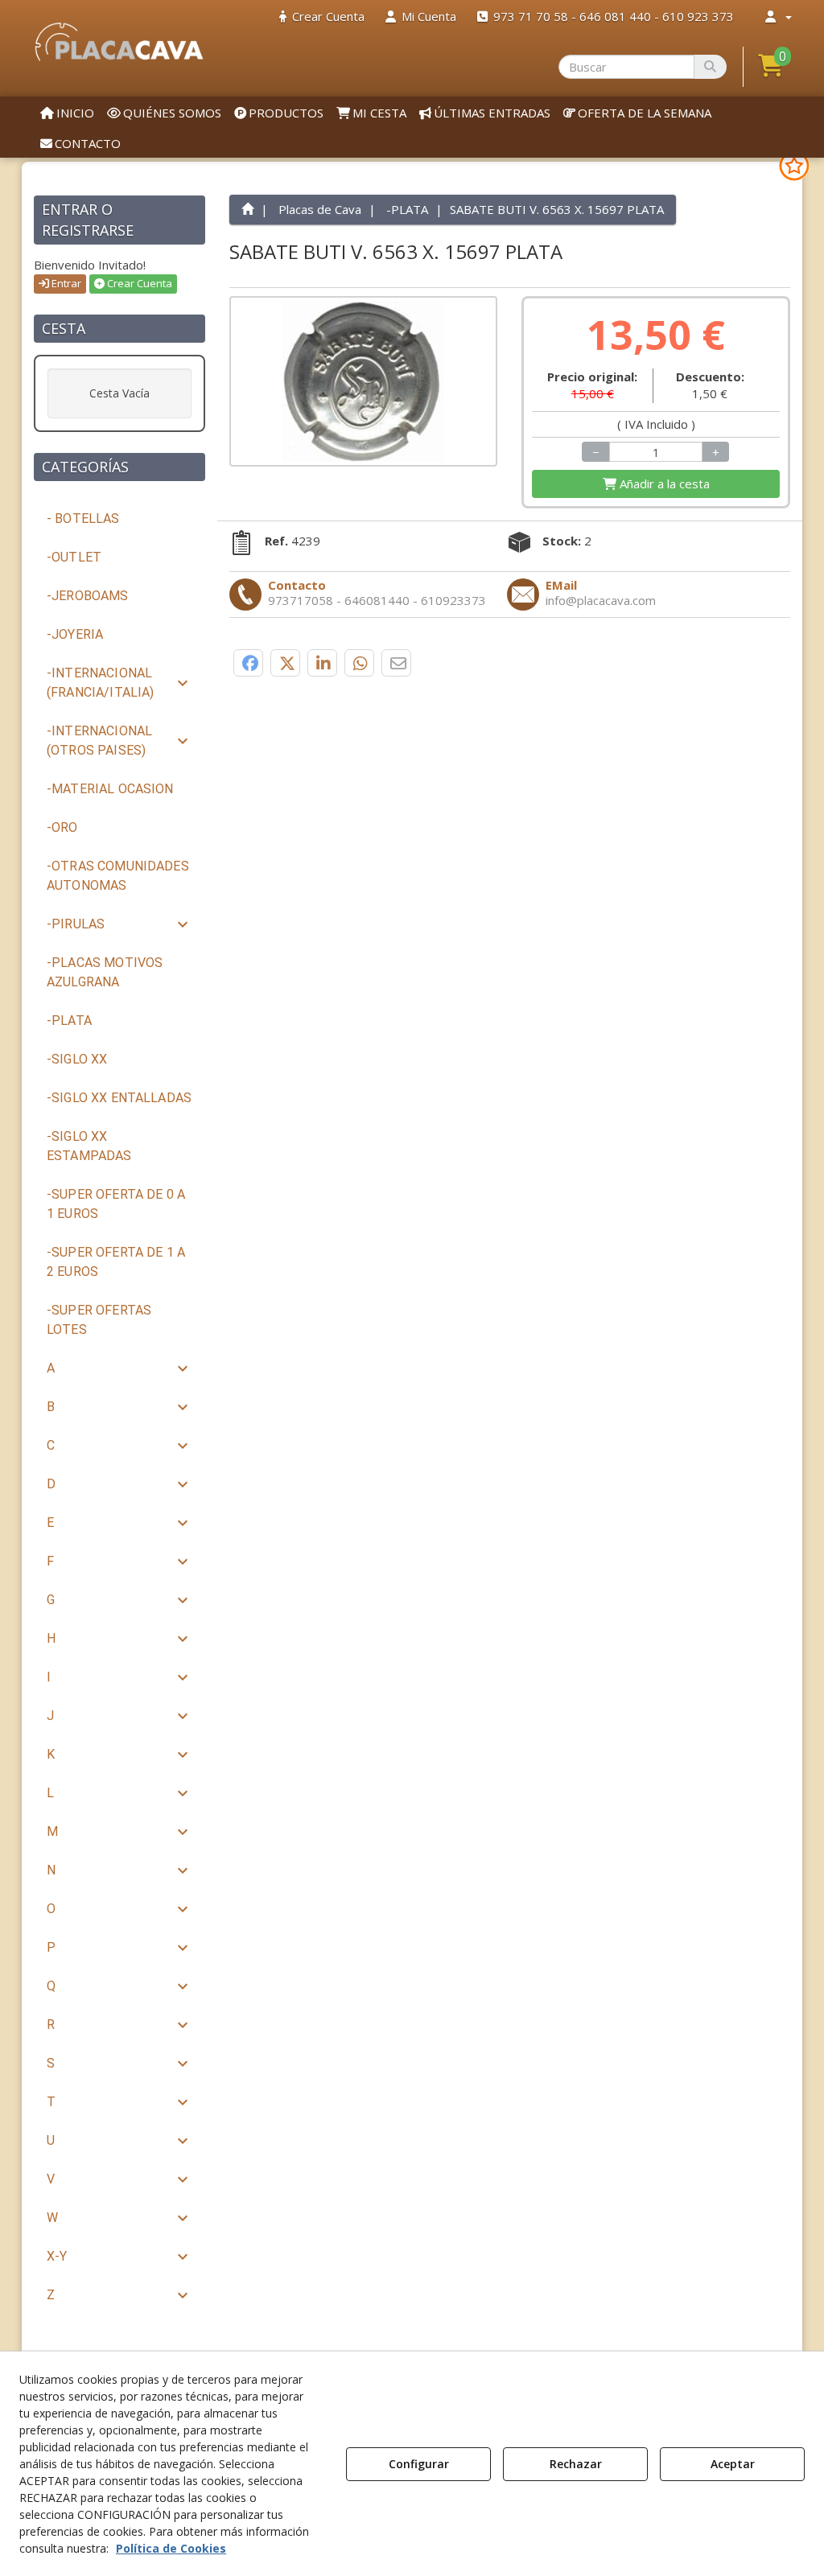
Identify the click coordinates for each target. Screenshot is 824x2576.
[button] (119, 42)
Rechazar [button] (576, 2464)
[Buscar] (710, 67)
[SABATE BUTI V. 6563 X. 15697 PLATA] (364, 381)
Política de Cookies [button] (171, 2548)
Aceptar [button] (733, 2464)
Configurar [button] (419, 2464)
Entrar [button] (65, 283)
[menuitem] (322, 16)
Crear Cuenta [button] (138, 283)
